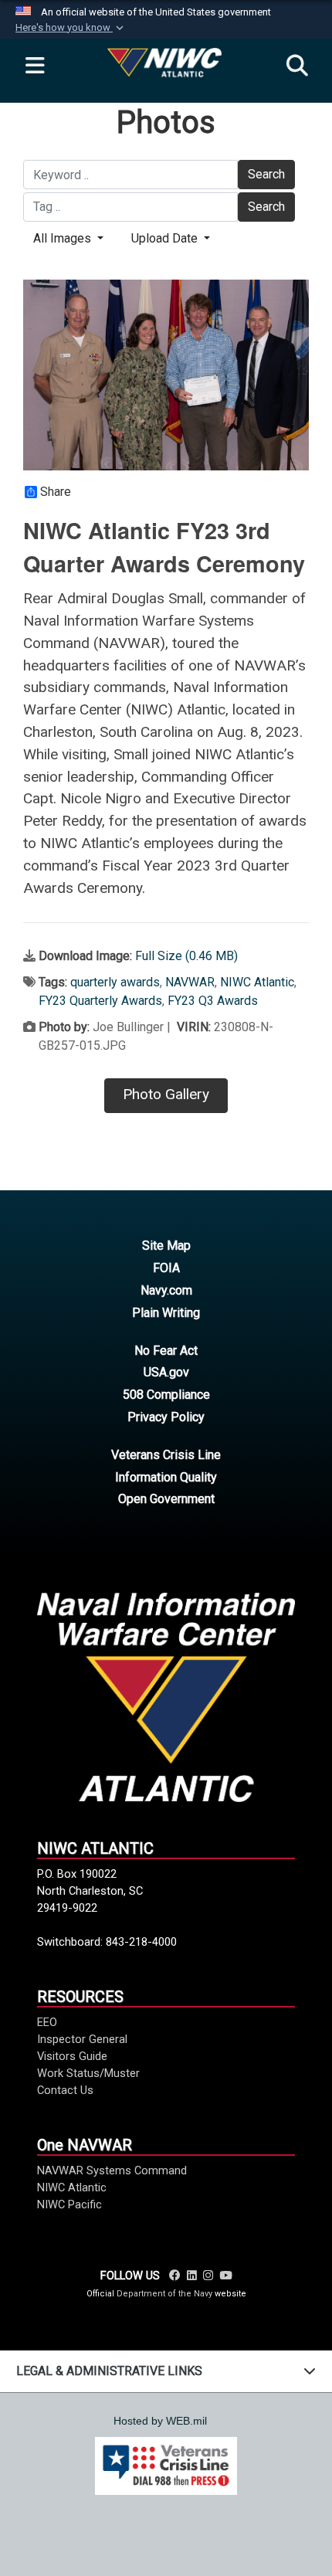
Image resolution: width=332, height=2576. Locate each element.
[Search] (297, 66)
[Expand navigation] (35, 66)
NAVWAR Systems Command (112, 2170)
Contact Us (65, 2090)
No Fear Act (166, 1351)
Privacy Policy (166, 1417)
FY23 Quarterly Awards (100, 1001)
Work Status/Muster (88, 2073)
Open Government (166, 1499)
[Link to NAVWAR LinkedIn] (192, 2276)
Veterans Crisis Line (166, 1455)
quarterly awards (115, 982)
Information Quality (166, 1477)
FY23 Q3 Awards (213, 1001)
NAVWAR (190, 982)
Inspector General (82, 2039)
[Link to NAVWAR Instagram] (208, 2276)
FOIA (166, 1268)
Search (266, 174)
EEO (47, 2022)
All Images (64, 238)
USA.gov (166, 1372)
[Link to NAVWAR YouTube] (225, 2276)
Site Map (166, 1246)
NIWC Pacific (69, 2204)
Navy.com (166, 1290)
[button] (71, 28)
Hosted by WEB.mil (160, 2421)
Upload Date (166, 238)
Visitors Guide (72, 2056)
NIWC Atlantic (257, 982)
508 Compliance (166, 1395)
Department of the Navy (164, 2294)
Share (56, 492)
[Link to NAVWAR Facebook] (175, 2276)
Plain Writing (166, 1313)
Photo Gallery (166, 1094)
